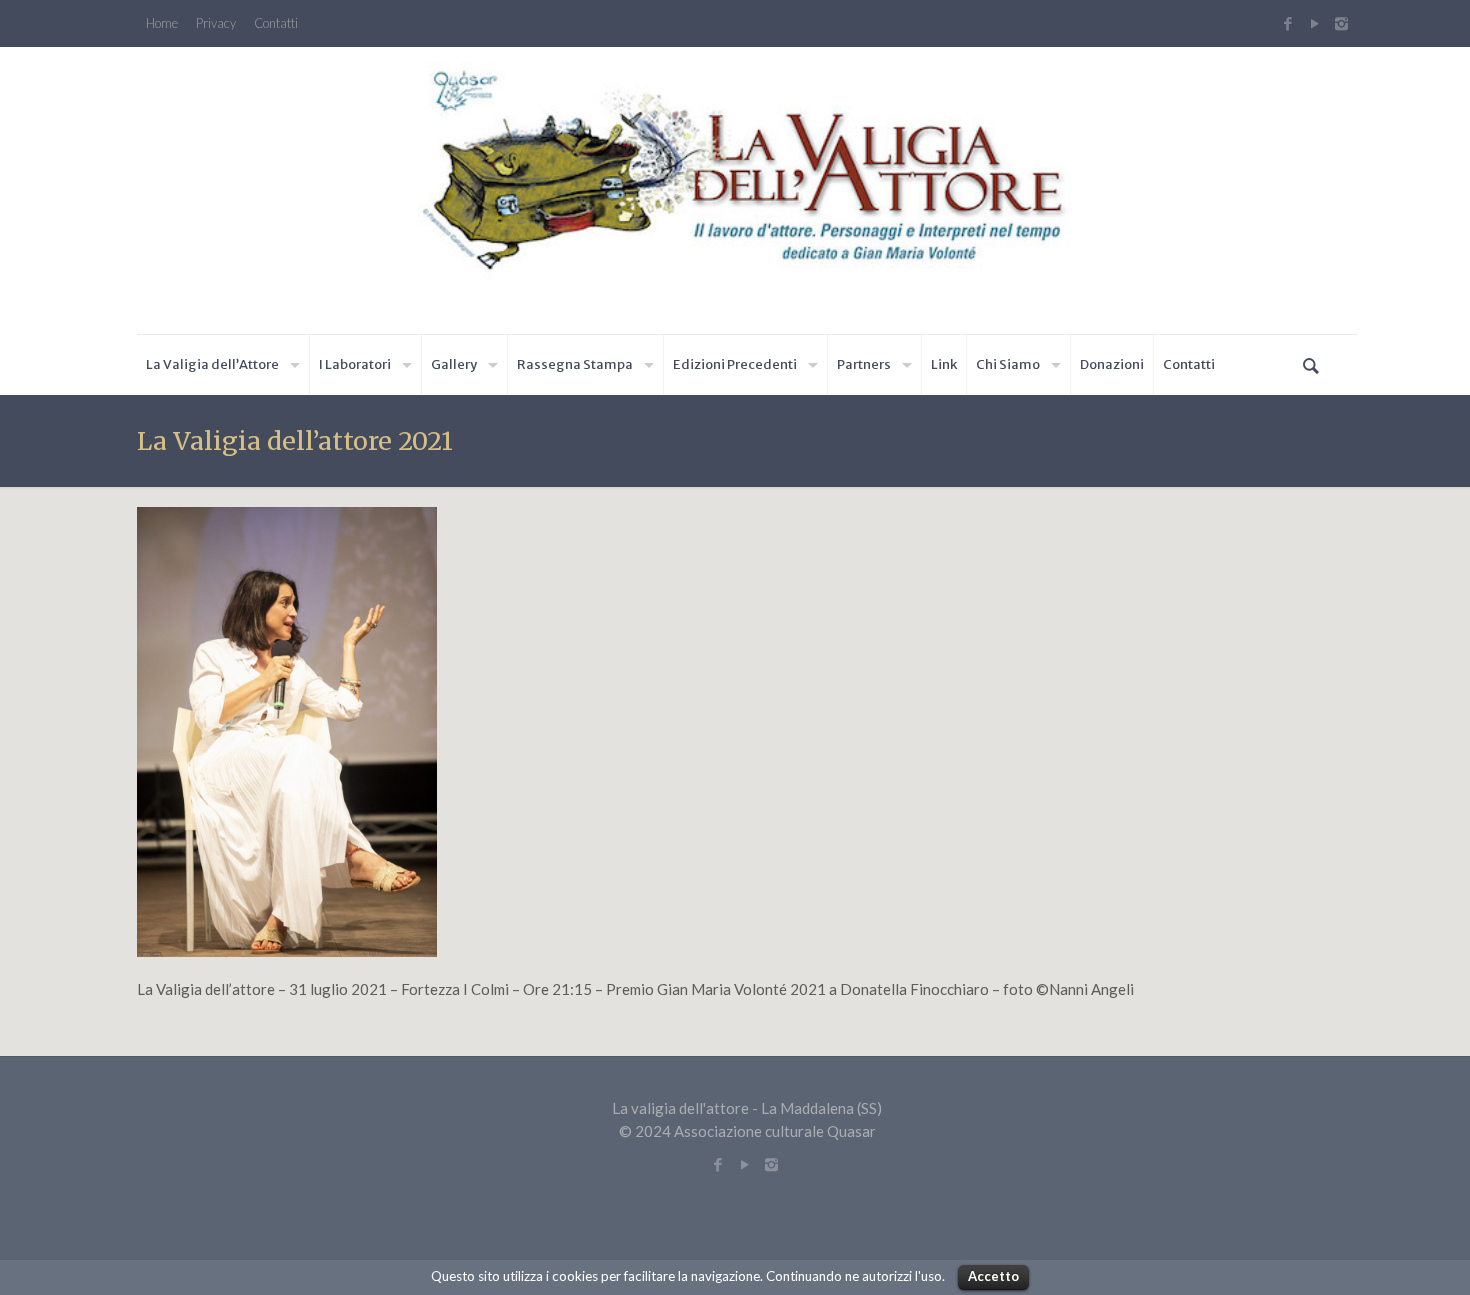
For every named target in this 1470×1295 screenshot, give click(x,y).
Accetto (993, 1276)
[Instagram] (1344, 23)
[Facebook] (1287, 23)
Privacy (216, 23)
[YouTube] (1314, 23)
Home (162, 23)
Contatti (276, 23)
